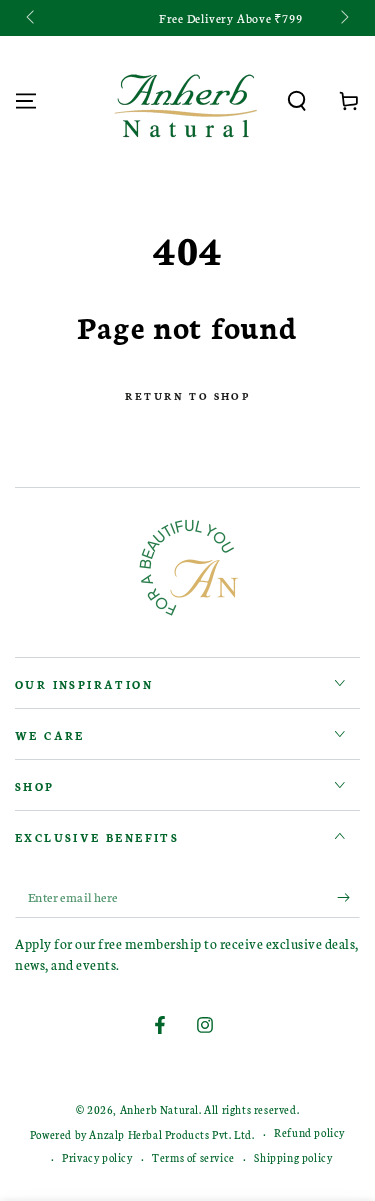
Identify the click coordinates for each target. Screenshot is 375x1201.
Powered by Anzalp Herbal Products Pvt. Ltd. (142, 1134)
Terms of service (193, 1157)
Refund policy (309, 1132)
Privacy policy (97, 1157)
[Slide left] (32, 18)
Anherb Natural (159, 1109)
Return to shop (187, 396)
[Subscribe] (348, 898)
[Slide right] (343, 18)
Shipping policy (293, 1157)
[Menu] (26, 101)
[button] (297, 101)
